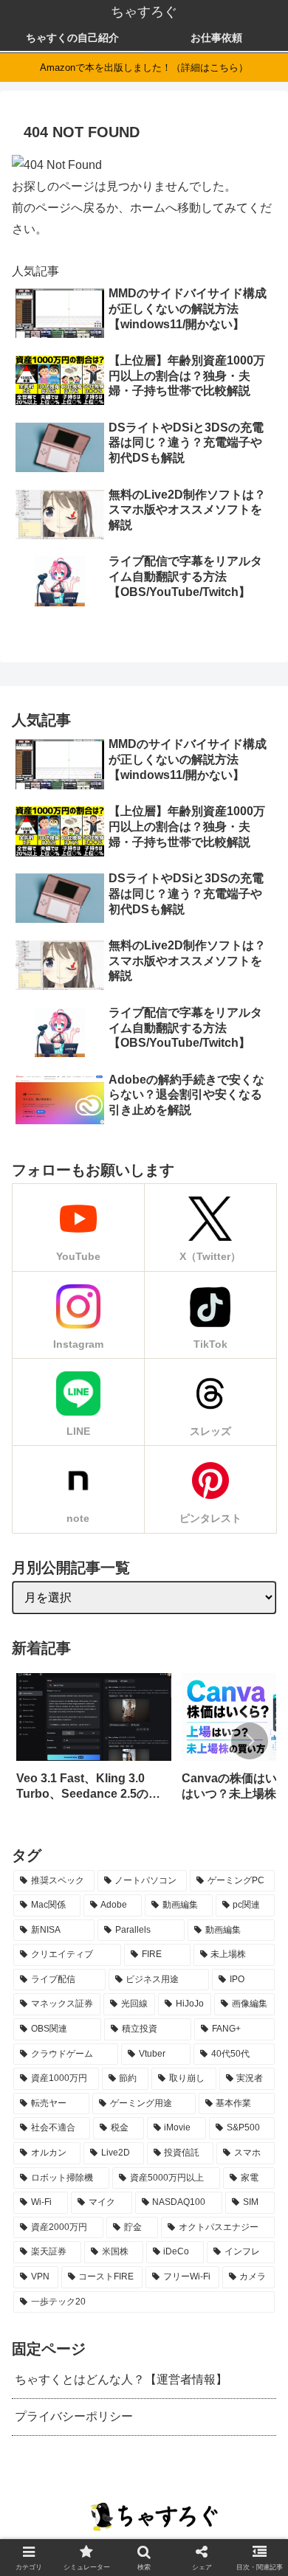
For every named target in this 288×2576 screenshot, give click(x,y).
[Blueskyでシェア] (68, 1956)
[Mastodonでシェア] (46, 1956)
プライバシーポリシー (74, 2416)
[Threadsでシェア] (133, 1956)
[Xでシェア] (25, 1956)
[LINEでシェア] (198, 1956)
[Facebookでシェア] (111, 1956)
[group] (94, 1742)
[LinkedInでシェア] (242, 1956)
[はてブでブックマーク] (177, 1956)
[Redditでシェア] (155, 1956)
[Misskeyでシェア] (90, 1956)
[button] (250, 1741)
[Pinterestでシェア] (220, 1956)
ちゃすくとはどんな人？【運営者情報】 (121, 2379)
